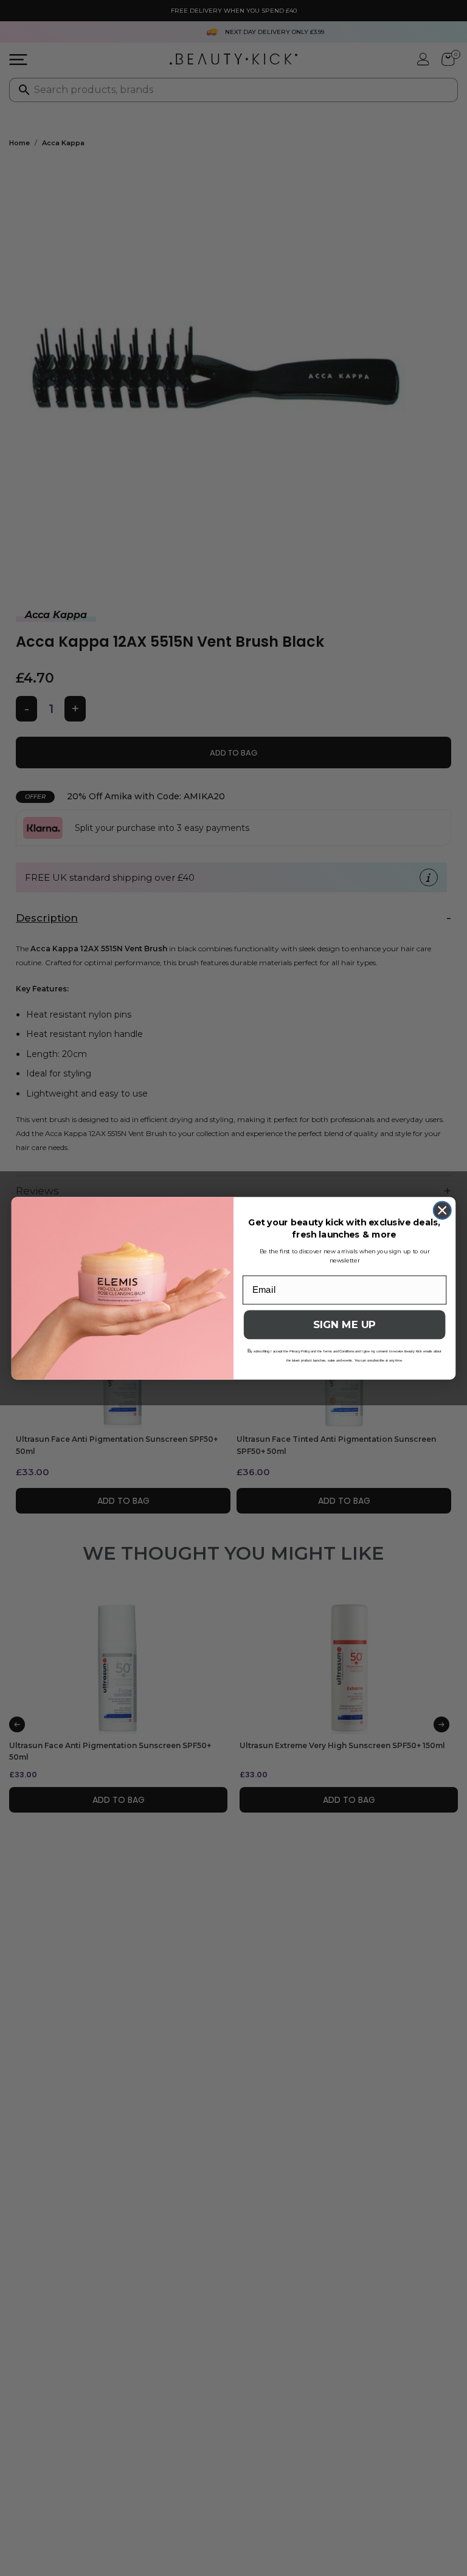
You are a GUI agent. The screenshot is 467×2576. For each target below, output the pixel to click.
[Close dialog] (442, 1210)
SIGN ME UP (344, 1325)
